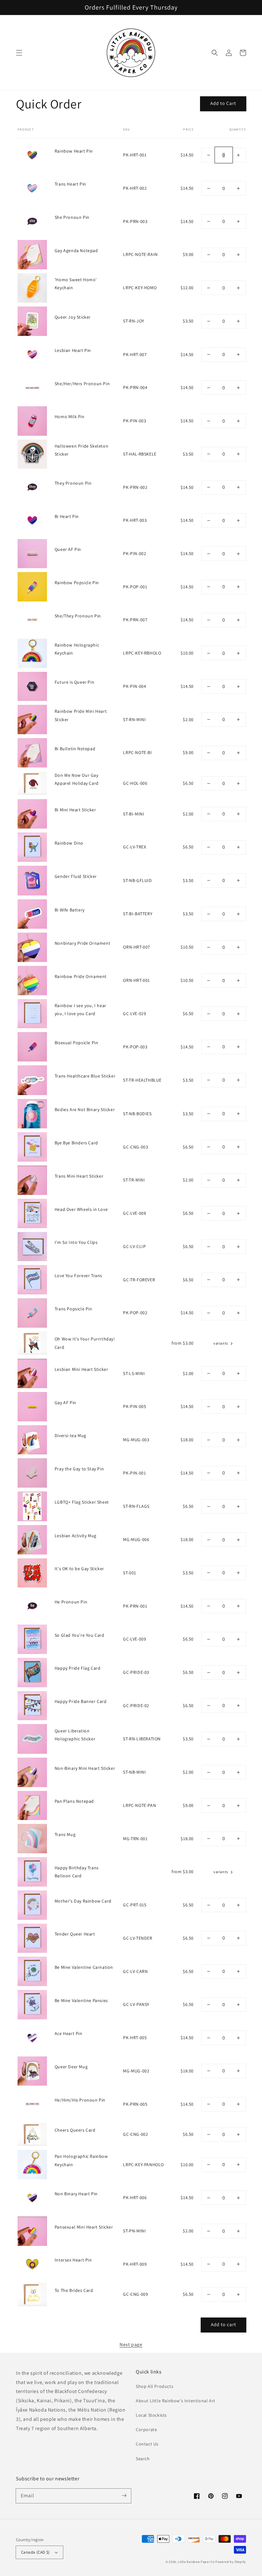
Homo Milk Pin (70, 417)
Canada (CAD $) (35, 2552)
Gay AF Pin (65, 1403)
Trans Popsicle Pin (73, 1309)
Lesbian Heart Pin (73, 350)
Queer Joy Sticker (73, 317)
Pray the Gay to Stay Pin (79, 1469)
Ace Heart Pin (69, 2033)
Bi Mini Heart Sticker (75, 810)
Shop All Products (154, 2386)
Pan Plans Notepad (74, 1801)
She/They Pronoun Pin (78, 616)
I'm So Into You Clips (76, 1242)
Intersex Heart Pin (73, 2260)
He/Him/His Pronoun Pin (80, 2100)
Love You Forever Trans (78, 1276)
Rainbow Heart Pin (74, 151)
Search (143, 2459)
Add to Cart (223, 103)
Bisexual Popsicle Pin (77, 1043)
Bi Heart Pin (67, 516)
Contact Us (147, 2444)
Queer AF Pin (68, 549)
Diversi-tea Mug (70, 1435)
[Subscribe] (124, 2496)
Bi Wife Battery (70, 910)
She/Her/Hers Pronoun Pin (82, 384)
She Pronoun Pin (72, 217)
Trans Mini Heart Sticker (79, 1176)
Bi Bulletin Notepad (75, 749)
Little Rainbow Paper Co (196, 2562)
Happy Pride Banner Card (81, 1701)
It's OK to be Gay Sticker (79, 1569)
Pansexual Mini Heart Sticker (84, 2227)
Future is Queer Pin (74, 682)
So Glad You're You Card (80, 1635)
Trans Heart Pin (70, 184)
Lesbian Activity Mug (76, 1536)
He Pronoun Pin (71, 1602)
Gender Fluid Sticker (76, 876)
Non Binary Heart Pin (76, 2194)
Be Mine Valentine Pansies (81, 2000)
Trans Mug (65, 1834)
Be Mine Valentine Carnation (84, 1967)
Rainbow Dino (69, 843)
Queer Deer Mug (71, 2067)
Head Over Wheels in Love (81, 1209)
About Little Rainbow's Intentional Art (176, 2401)
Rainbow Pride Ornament (81, 976)
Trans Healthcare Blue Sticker (85, 1076)
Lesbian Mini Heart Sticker (81, 1369)
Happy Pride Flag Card (78, 1668)
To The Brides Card (74, 2290)
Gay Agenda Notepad (76, 250)
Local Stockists (151, 2415)
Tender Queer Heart (75, 1934)
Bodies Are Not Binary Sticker (85, 1109)
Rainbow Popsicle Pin (77, 583)
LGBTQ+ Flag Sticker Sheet (82, 1502)
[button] (19, 53)
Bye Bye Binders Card (76, 1143)
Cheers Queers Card (75, 2130)
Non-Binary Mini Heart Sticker (85, 1768)
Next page (131, 2345)
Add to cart (223, 2324)
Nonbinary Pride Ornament (82, 943)
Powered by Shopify (231, 2562)
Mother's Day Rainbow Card (83, 1901)
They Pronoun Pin (73, 483)
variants (221, 1343)
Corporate (146, 2429)
